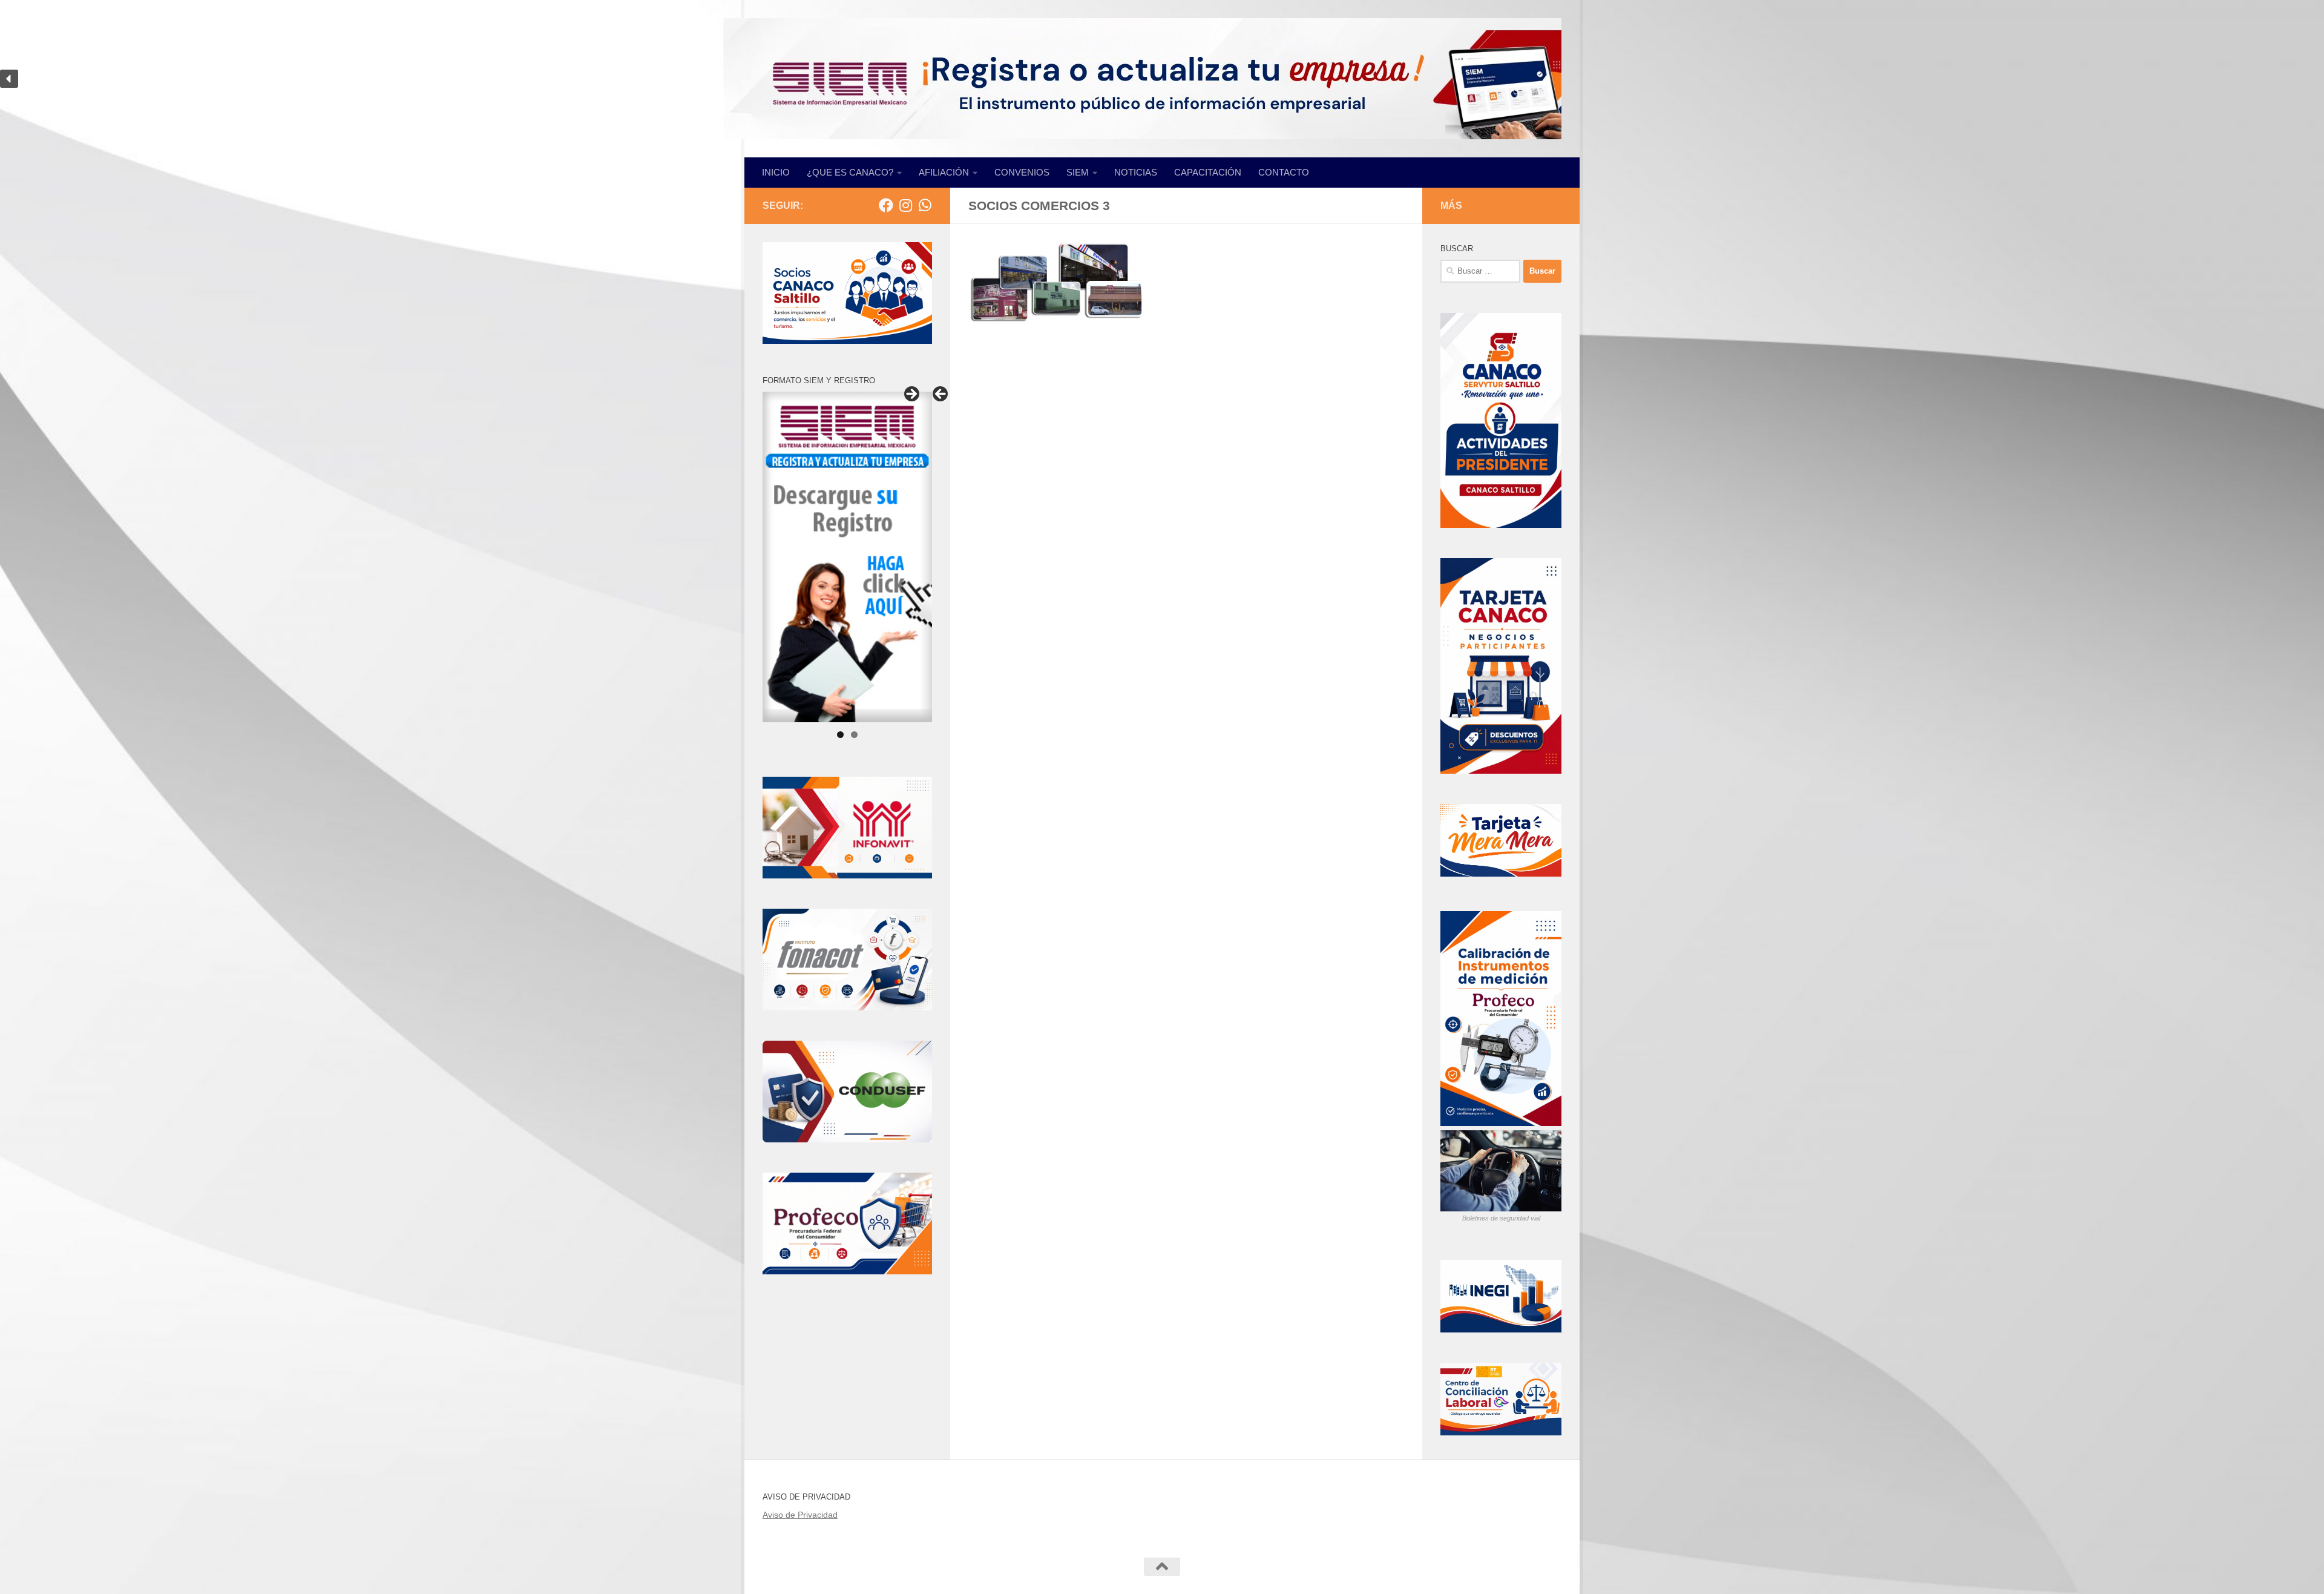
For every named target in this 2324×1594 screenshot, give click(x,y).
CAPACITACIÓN (1208, 172)
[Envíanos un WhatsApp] (925, 205)
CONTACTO (1284, 172)
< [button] (941, 395)
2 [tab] (854, 735)
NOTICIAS (1136, 172)
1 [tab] (840, 735)
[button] (1162, 79)
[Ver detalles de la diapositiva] (847, 557)
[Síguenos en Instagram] (905, 205)
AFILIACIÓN (944, 172)
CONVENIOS (1022, 172)
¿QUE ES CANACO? (850, 172)
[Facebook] (886, 205)
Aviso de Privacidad (800, 1515)
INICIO (776, 172)
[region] (1162, 79)
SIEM (1078, 172)
